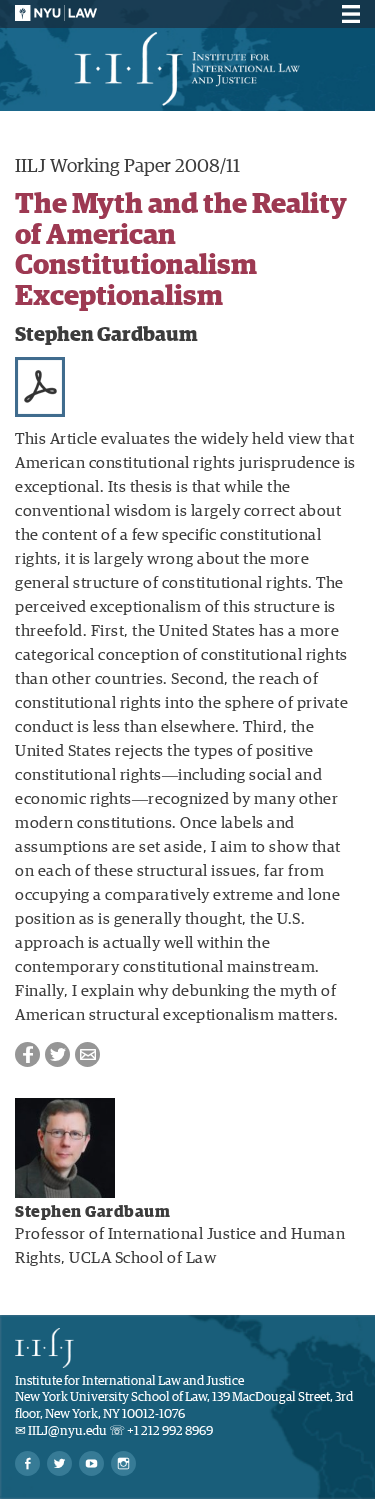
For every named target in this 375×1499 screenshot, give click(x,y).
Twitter (57, 1054)
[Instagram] (123, 1463)
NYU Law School (56, 13)
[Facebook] (27, 1463)
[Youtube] (91, 1463)
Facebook (27, 1054)
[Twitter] (59, 1463)
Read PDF (40, 387)
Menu (348, 14)
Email (87, 1054)
